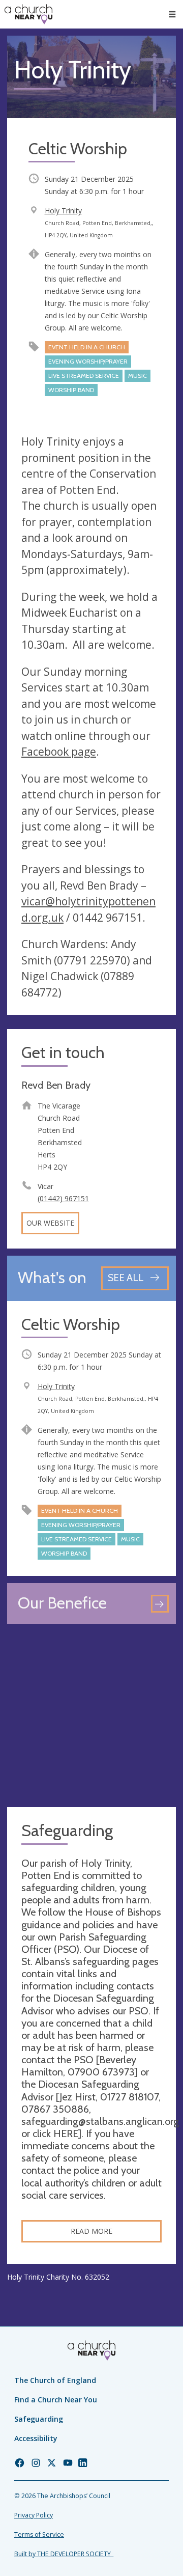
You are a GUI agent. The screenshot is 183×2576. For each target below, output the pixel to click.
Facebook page (59, 752)
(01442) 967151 (63, 1198)
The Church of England (55, 2380)
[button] (172, 14)
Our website (50, 1223)
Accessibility (36, 2438)
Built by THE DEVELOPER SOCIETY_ (64, 2554)
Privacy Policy (34, 2515)
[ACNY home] (28, 14)
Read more (91, 2231)
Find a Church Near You (56, 2400)
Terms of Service (39, 2535)
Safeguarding (39, 2419)
